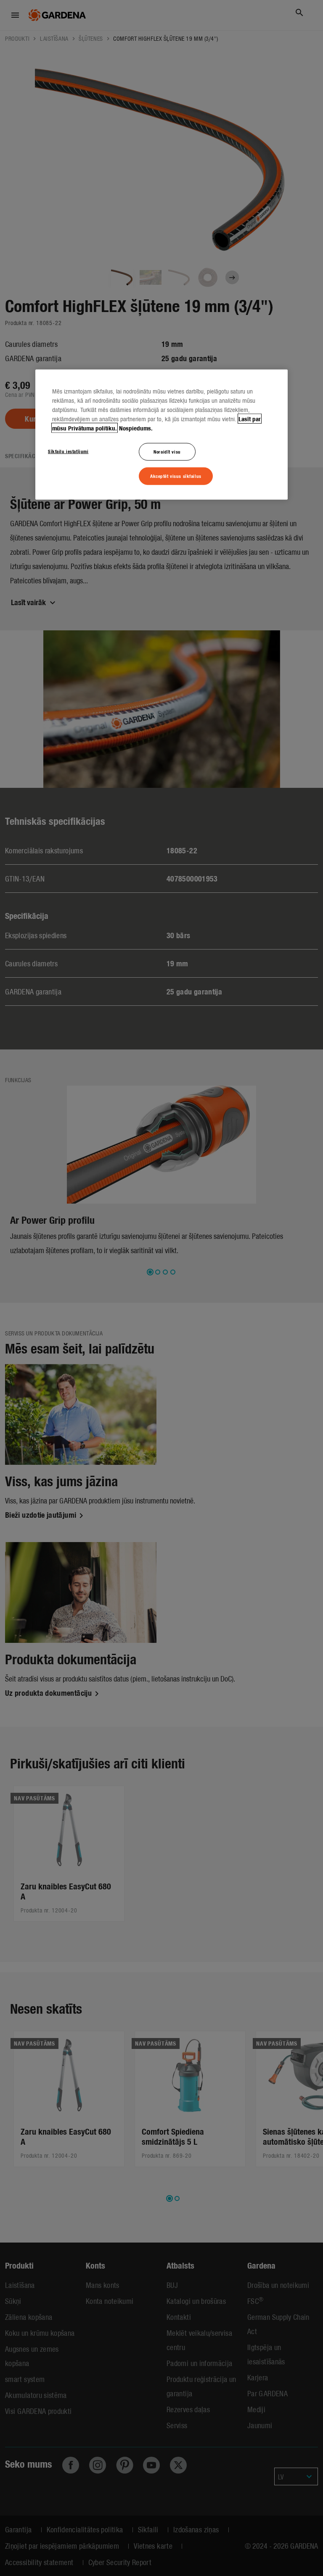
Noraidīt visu (167, 451)
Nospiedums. (136, 428)
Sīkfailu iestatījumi (68, 451)
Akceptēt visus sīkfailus (176, 476)
